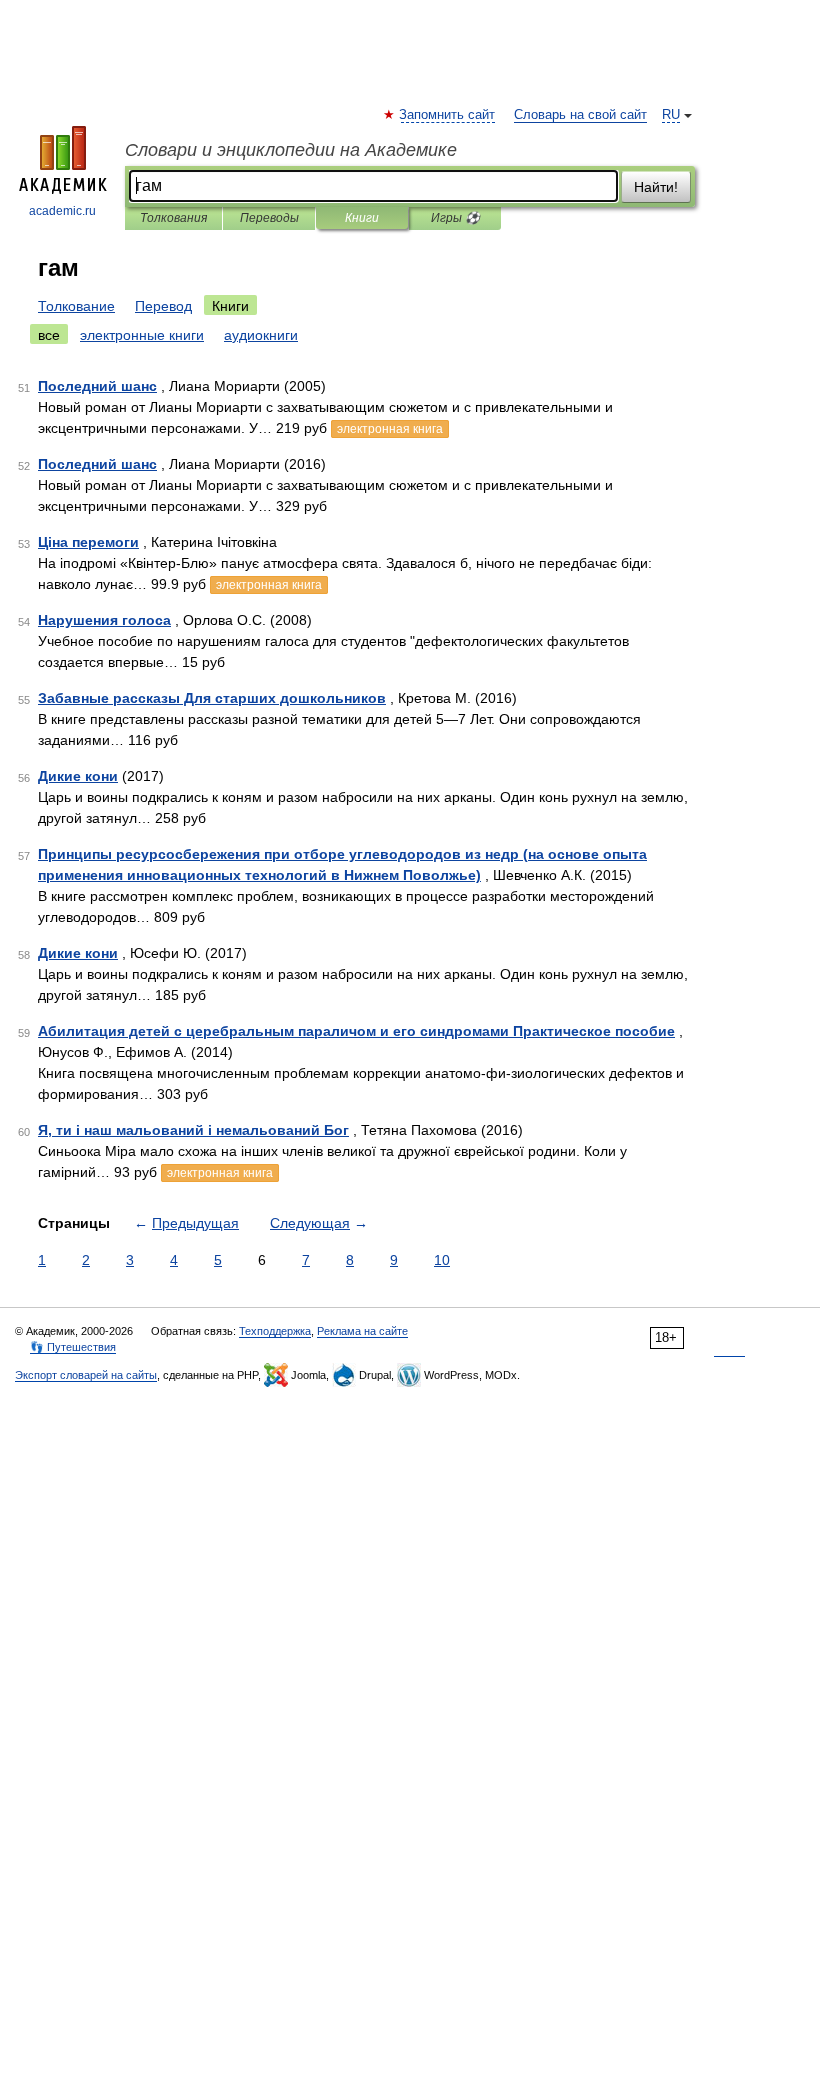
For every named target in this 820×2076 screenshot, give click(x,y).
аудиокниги (261, 335)
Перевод (163, 306)
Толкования (173, 218)
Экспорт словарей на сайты (86, 1375)
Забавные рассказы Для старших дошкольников (212, 698)
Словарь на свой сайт (580, 115)
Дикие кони (78, 776)
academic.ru (62, 211)
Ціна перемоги (88, 542)
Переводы (269, 218)
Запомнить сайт (448, 115)
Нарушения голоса (104, 620)
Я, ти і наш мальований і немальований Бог (193, 1130)
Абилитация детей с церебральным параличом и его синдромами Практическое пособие (356, 1031)
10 (442, 1260)
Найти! (656, 187)
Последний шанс (97, 386)
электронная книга (390, 429)
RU (671, 115)
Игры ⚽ (455, 218)
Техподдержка (275, 1331)
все (49, 335)
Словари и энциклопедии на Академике (291, 150)
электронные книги (142, 335)
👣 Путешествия (73, 1347)
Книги (362, 218)
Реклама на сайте (362, 1331)
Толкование (76, 306)
